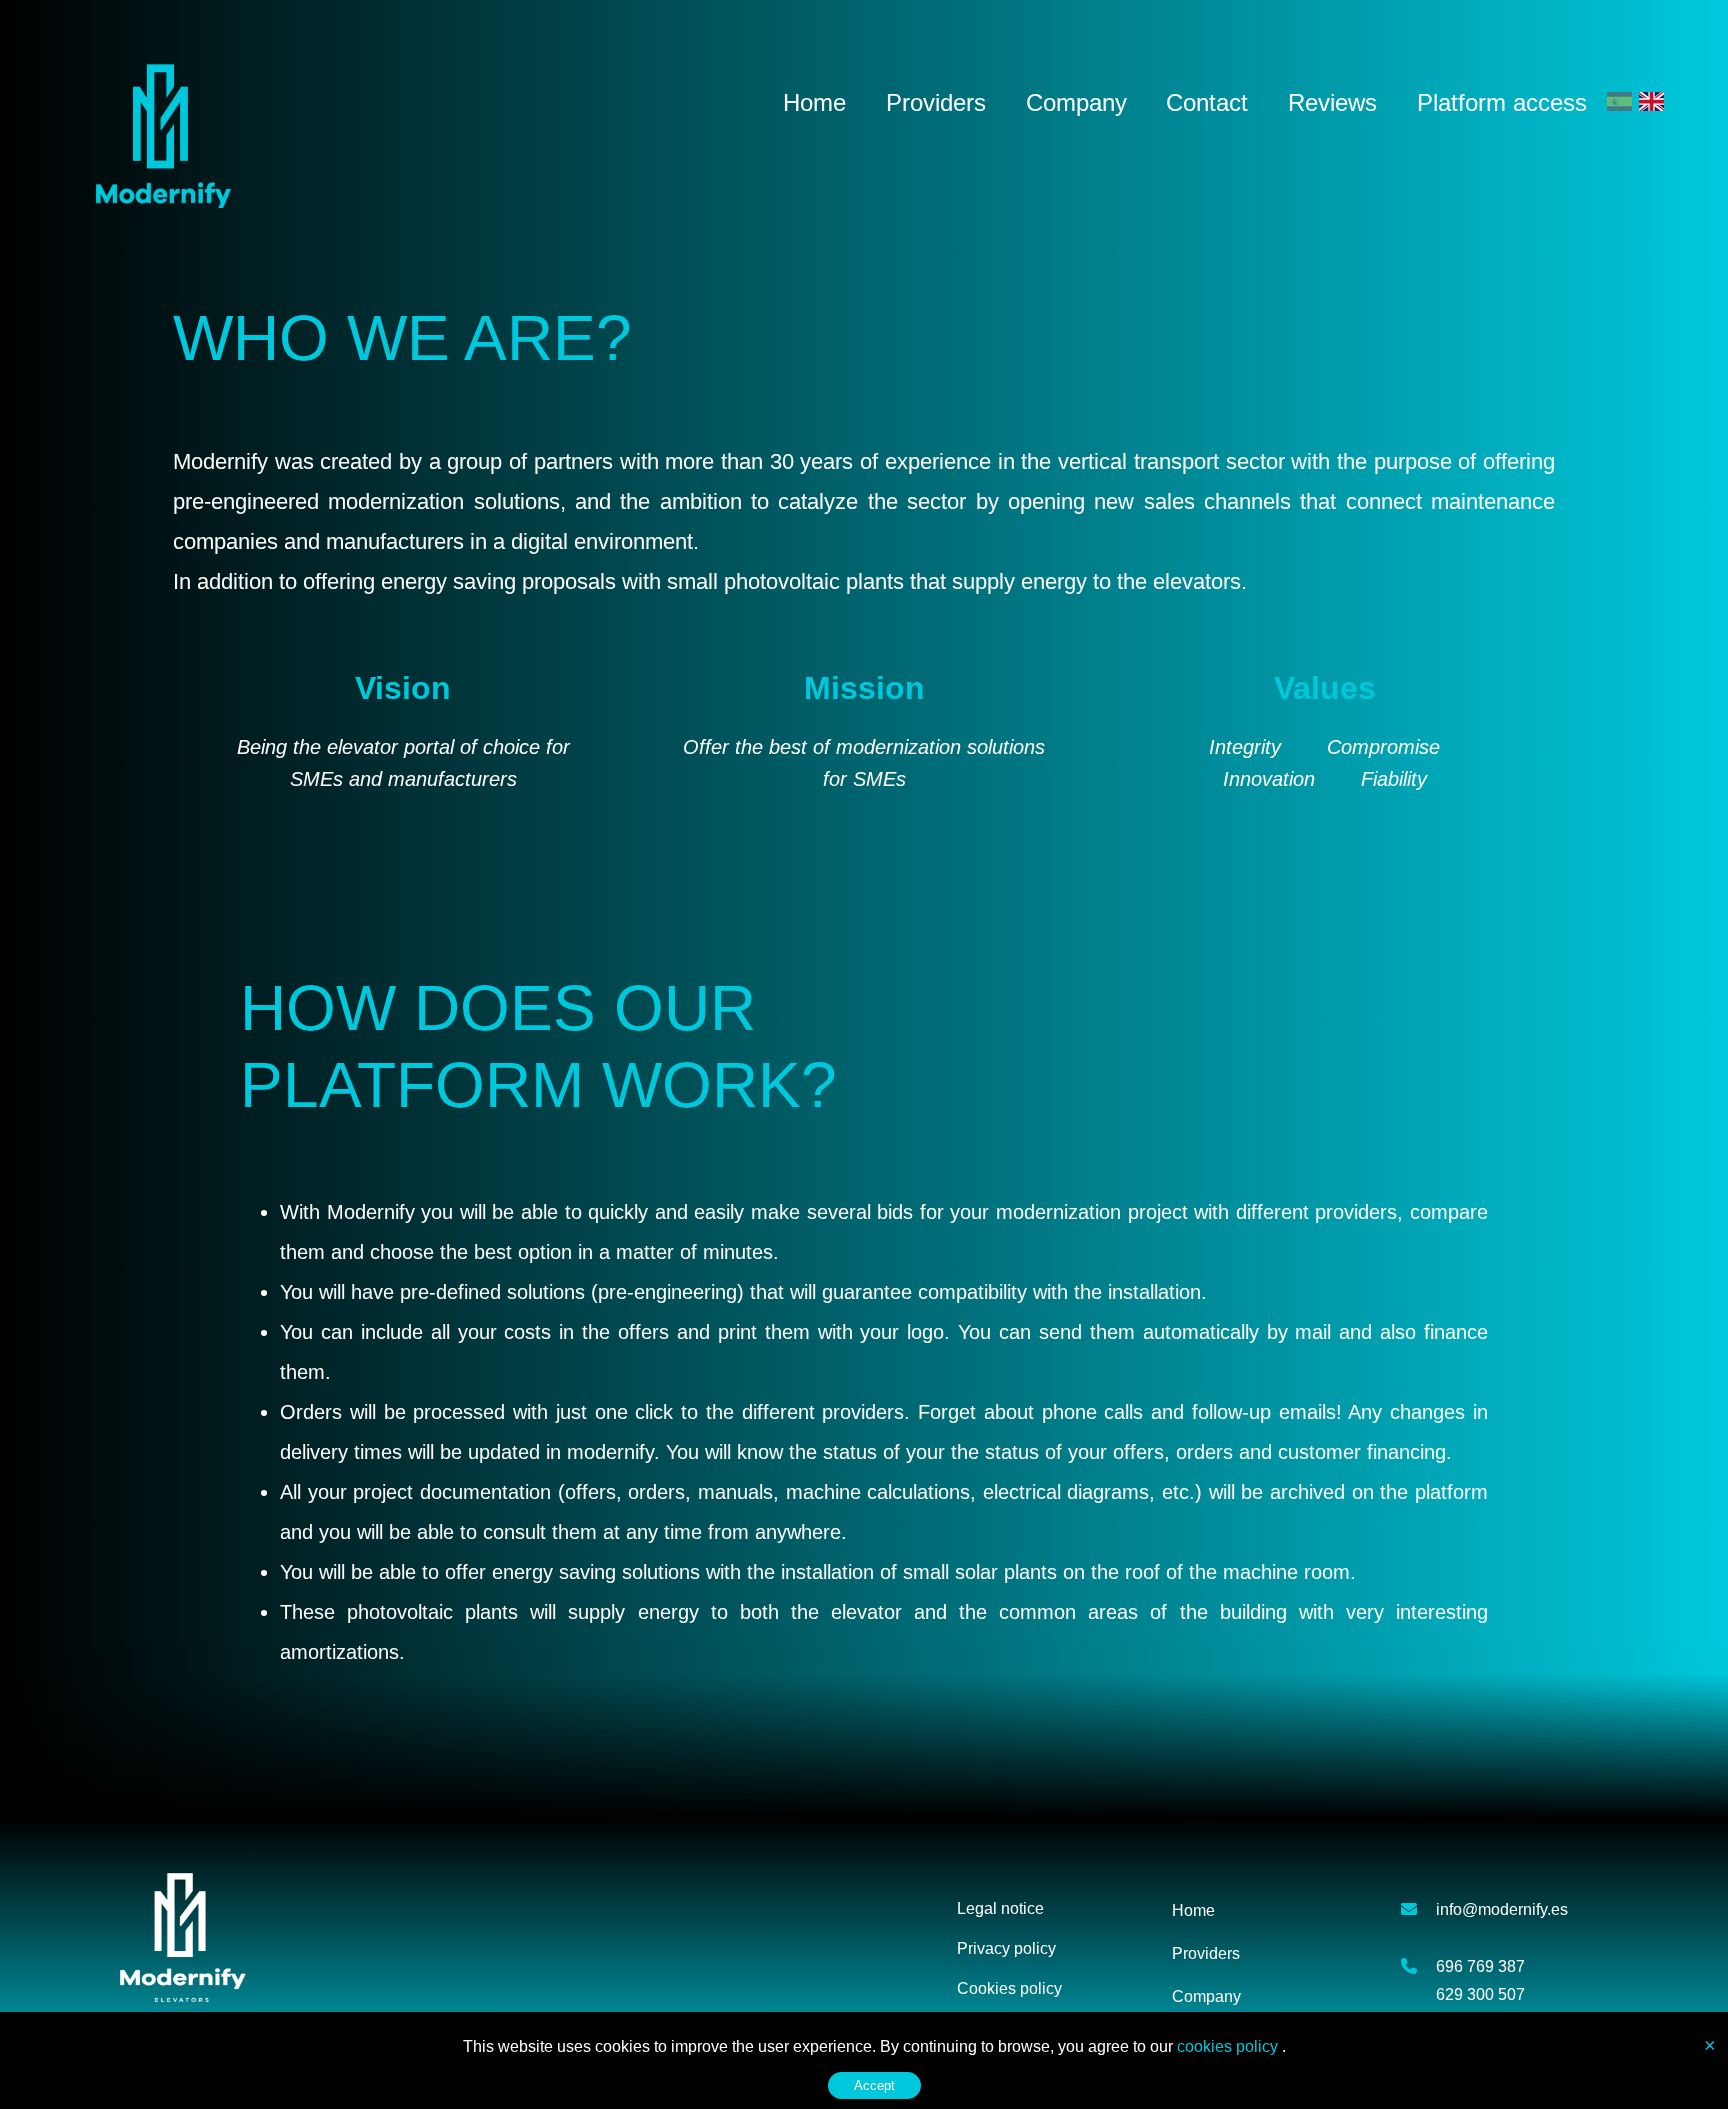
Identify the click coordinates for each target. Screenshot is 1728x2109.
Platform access (1502, 102)
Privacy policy (1006, 1949)
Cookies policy (1009, 1989)
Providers (936, 102)
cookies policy (1229, 2046)
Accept (874, 2085)
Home (814, 102)
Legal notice (1000, 1909)
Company (1076, 102)
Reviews (1332, 102)
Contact (1207, 102)
